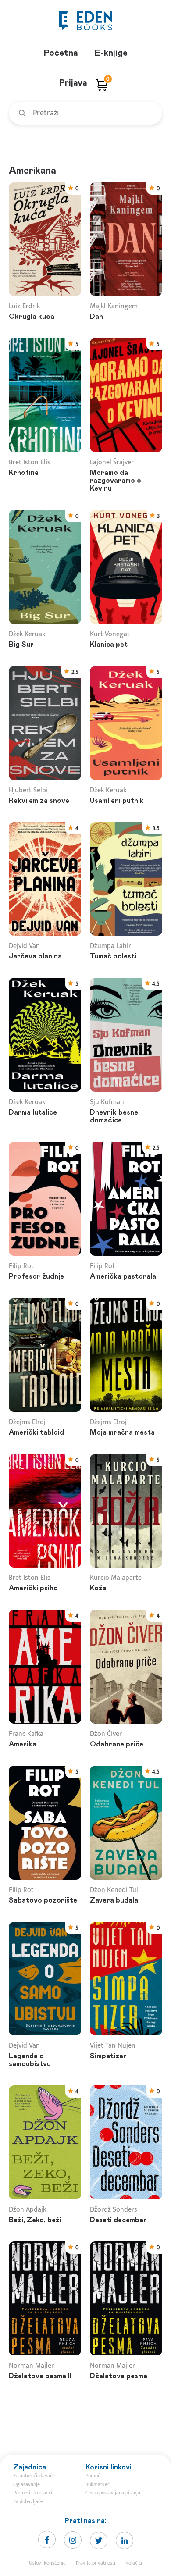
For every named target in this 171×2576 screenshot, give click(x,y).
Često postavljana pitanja (113, 2493)
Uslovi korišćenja (47, 2563)
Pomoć (93, 2476)
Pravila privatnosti (96, 2563)
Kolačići (134, 2563)
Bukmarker (97, 2484)
